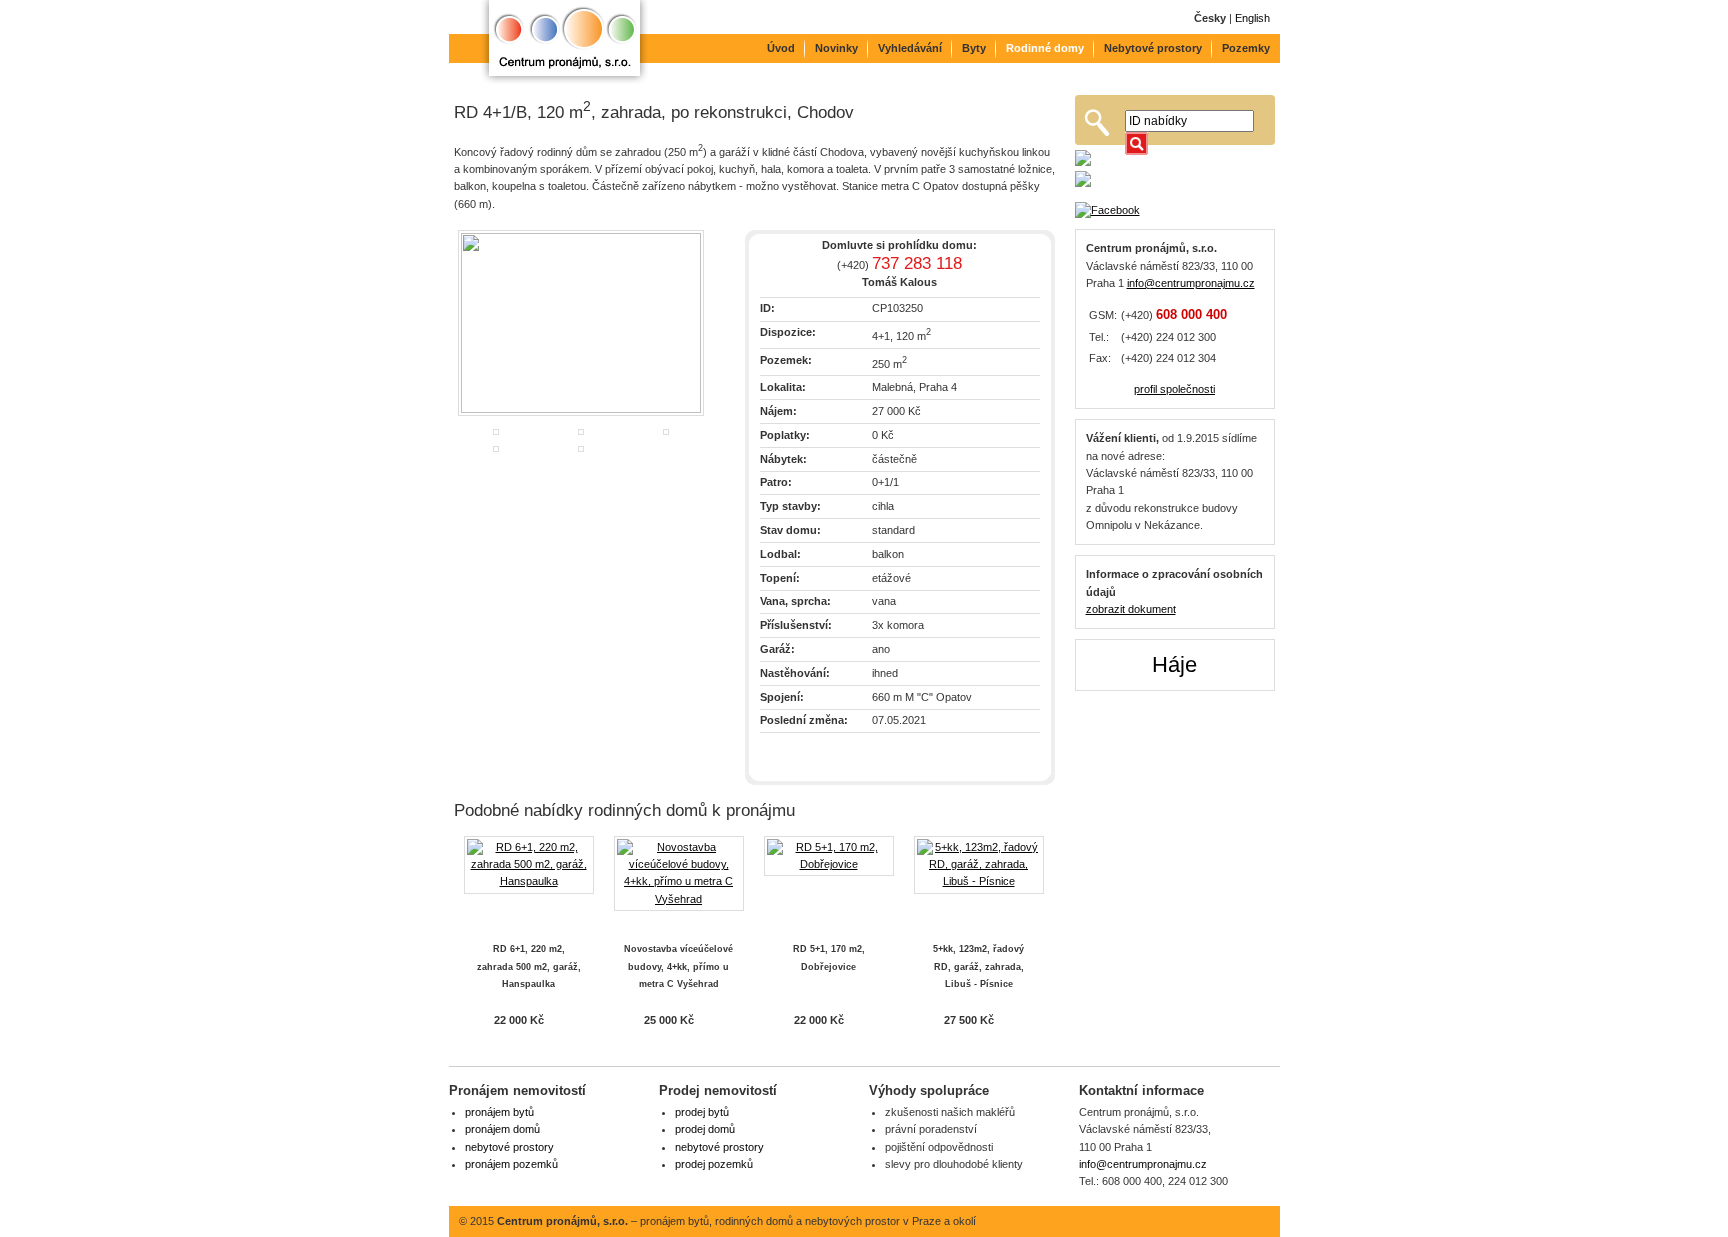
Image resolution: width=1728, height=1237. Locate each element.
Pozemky (1246, 48)
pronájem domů (502, 1129)
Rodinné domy (1045, 48)
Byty (974, 48)
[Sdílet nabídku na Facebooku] (1175, 210)
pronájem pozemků (511, 1164)
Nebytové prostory (1153, 48)
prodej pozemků (714, 1164)
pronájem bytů (499, 1112)
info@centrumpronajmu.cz (1191, 283)
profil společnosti (1174, 389)
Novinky (836, 48)
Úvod (781, 48)
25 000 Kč (669, 1020)
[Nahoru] (1255, 1221)
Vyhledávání (910, 48)
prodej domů (705, 1129)
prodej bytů (702, 1112)
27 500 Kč (969, 1020)
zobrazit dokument (1131, 609)
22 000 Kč (519, 1020)
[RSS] (1220, 1221)
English (1252, 18)
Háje (1174, 664)
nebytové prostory (509, 1147)
